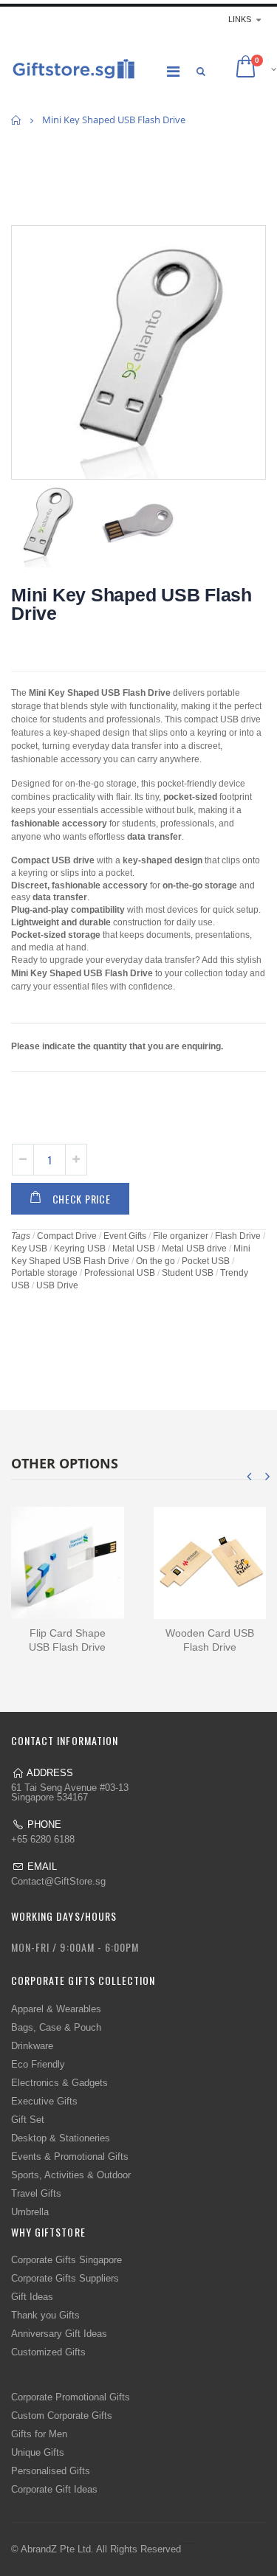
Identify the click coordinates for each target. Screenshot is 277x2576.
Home (17, 120)
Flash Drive (238, 1236)
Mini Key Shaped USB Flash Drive (131, 604)
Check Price (82, 1199)
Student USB (188, 1273)
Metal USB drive (194, 1249)
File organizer (181, 1236)
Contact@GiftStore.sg (58, 1881)
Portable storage (44, 1273)
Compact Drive (67, 1236)
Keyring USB (80, 1249)
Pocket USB (206, 1261)
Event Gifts (125, 1236)
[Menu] (173, 72)
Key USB (29, 1249)
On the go (155, 1261)
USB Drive (57, 1285)
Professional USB (120, 1273)
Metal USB (134, 1249)
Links (240, 19)
